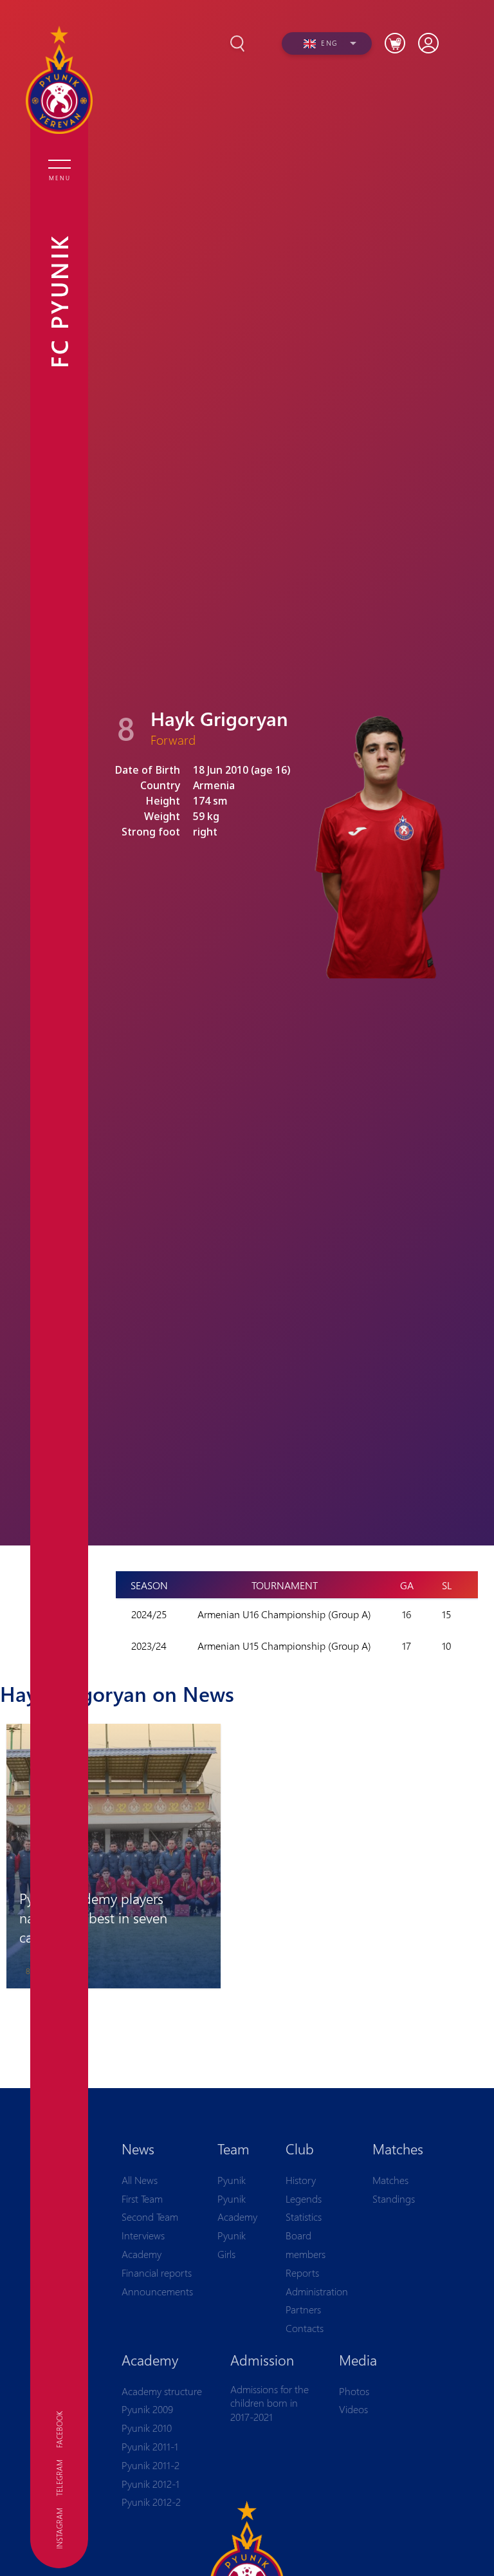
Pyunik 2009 (147, 2409)
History (301, 2180)
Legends (304, 2198)
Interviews (143, 2235)
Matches (390, 2180)
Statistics (304, 2217)
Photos (354, 2391)
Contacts (305, 2328)
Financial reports (157, 2273)
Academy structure (162, 2391)
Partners (303, 2309)
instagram (59, 2528)
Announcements (157, 2291)
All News (140, 2180)
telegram (59, 2478)
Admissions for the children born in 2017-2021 (270, 2403)
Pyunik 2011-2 (151, 2465)
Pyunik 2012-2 (151, 2502)
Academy (142, 2254)
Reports (302, 2273)
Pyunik (232, 2180)
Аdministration (317, 2291)
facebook (59, 2430)
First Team (142, 2198)
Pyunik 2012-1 (151, 2484)
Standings (394, 2198)
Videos (353, 2409)
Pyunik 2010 (147, 2428)
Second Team (150, 2217)
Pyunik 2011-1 (150, 2446)
